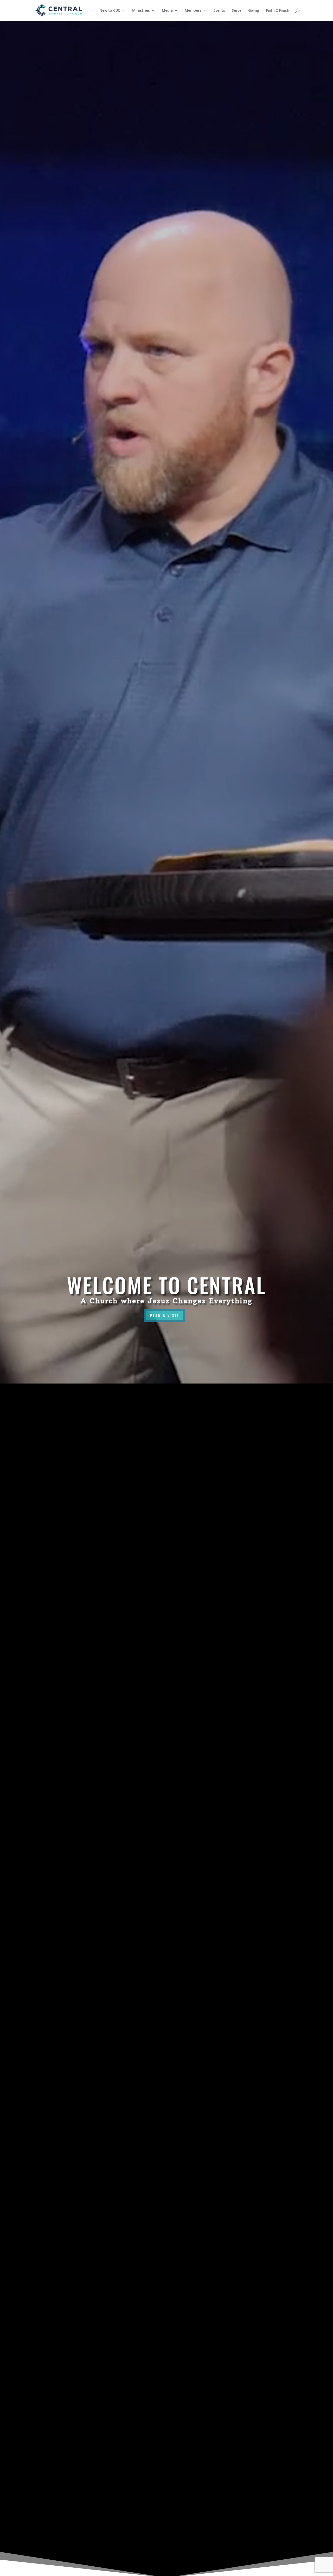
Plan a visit (165, 1315)
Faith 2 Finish (278, 11)
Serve (237, 11)
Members (193, 11)
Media (167, 11)
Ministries (141, 11)
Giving (254, 11)
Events (219, 11)
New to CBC (110, 11)
